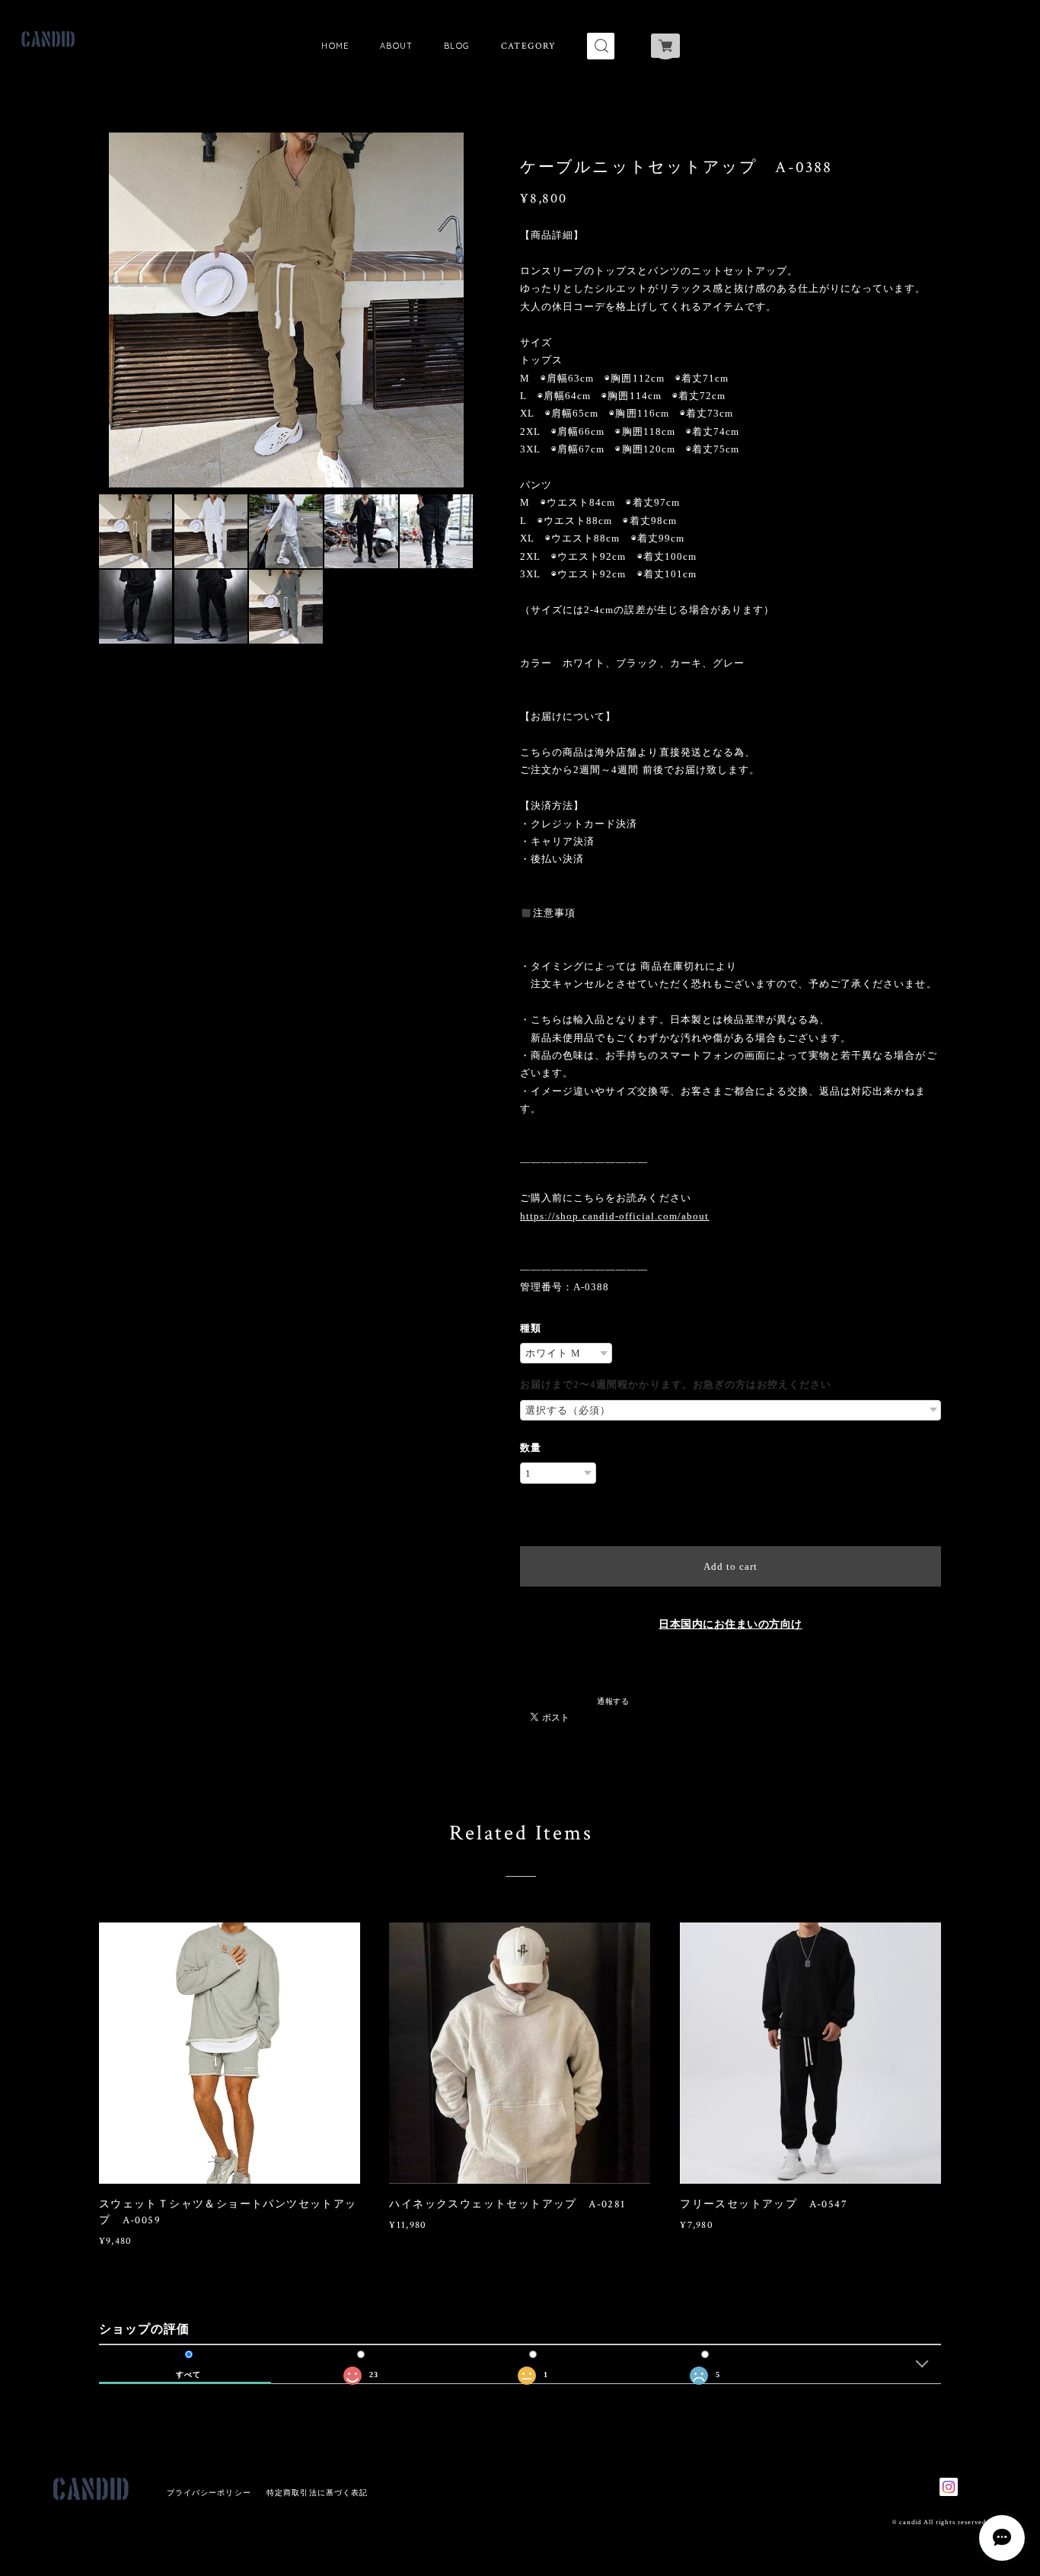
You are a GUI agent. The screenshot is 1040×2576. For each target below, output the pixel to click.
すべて (188, 2375)
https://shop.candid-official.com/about (615, 1216)
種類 (531, 1328)
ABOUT (397, 46)
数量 (531, 1448)
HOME (335, 46)
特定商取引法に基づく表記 (317, 2493)
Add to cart (731, 1566)
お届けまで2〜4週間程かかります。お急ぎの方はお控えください (676, 1384)
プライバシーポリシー (209, 2493)
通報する (613, 1701)
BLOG (457, 46)
